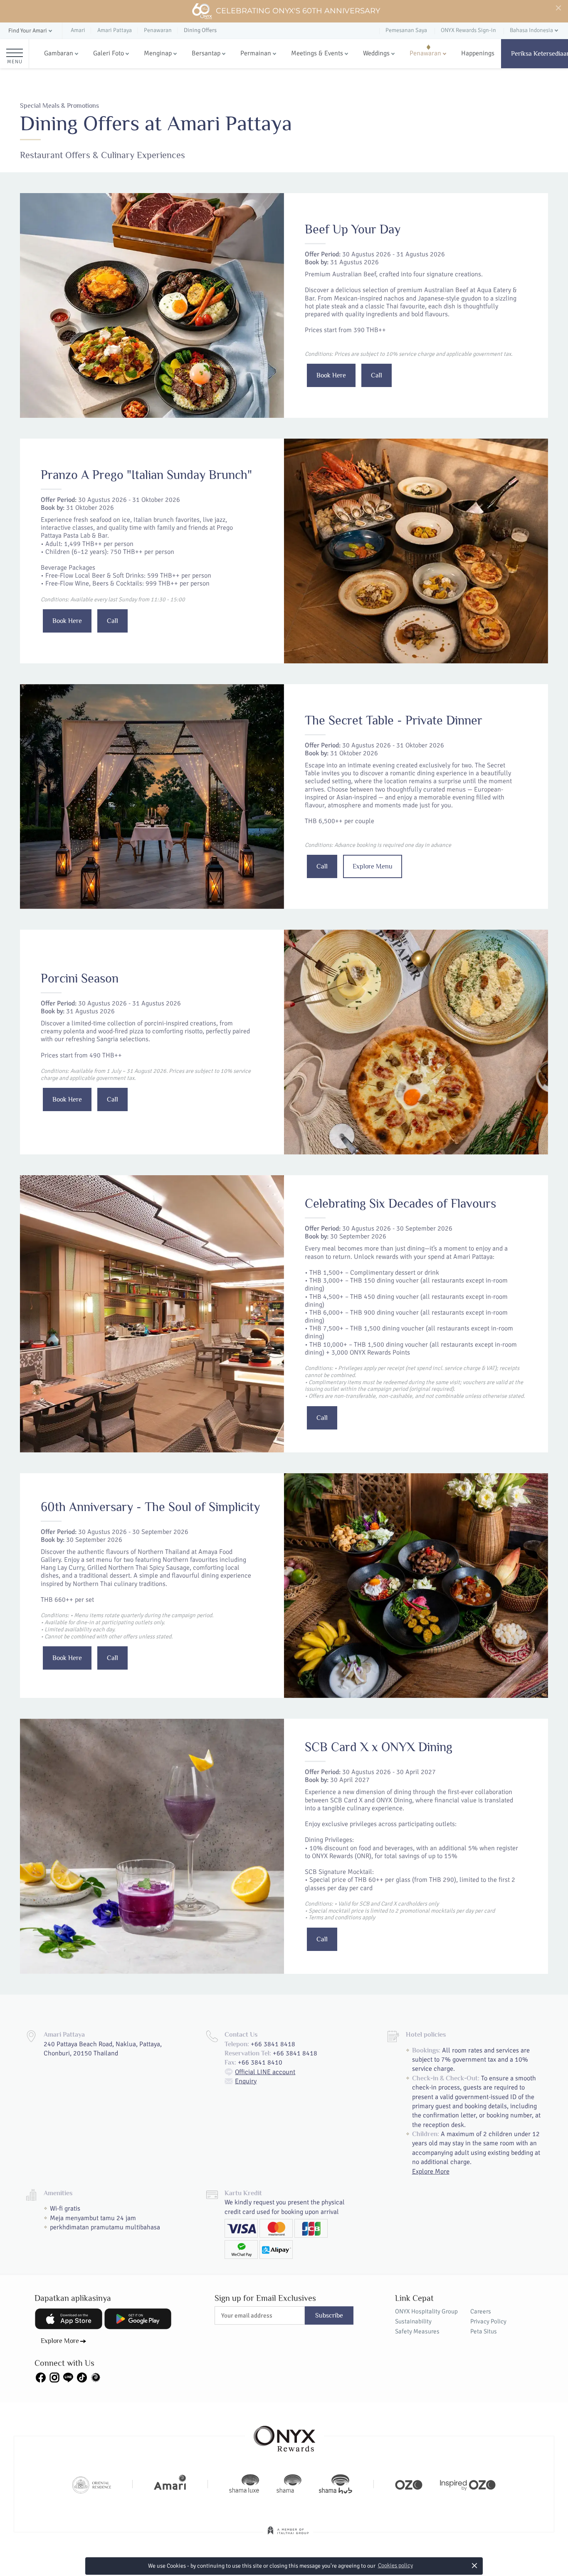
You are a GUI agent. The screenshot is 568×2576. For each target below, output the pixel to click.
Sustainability (413, 2321)
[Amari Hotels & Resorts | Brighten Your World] (170, 2484)
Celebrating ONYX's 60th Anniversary (298, 11)
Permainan (256, 53)
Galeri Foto (109, 53)
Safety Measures (417, 2331)
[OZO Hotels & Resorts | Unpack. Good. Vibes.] (409, 2484)
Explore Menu (373, 866)
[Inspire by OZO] (468, 2484)
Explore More (431, 2171)
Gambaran (59, 53)
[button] (31, 31)
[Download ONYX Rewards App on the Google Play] (138, 2319)
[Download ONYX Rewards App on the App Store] (69, 2319)
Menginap (158, 53)
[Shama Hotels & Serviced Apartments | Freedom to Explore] (289, 2484)
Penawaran (425, 53)
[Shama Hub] (336, 2484)
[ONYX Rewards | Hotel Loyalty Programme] (284, 2435)
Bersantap (206, 53)
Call (377, 375)
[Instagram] (54, 2377)
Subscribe (329, 2315)
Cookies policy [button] (395, 2565)
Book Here (331, 375)
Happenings (478, 53)
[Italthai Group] (288, 2536)
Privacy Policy (488, 2321)
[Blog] (96, 2377)
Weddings (376, 53)
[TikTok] (82, 2377)
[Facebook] (41, 2377)
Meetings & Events (317, 53)
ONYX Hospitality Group (426, 2311)
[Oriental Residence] (92, 2484)
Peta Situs (484, 2331)
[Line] (68, 2377)
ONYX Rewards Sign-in (468, 30)
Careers (481, 2311)
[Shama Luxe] (244, 2484)
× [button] (475, 2565)
